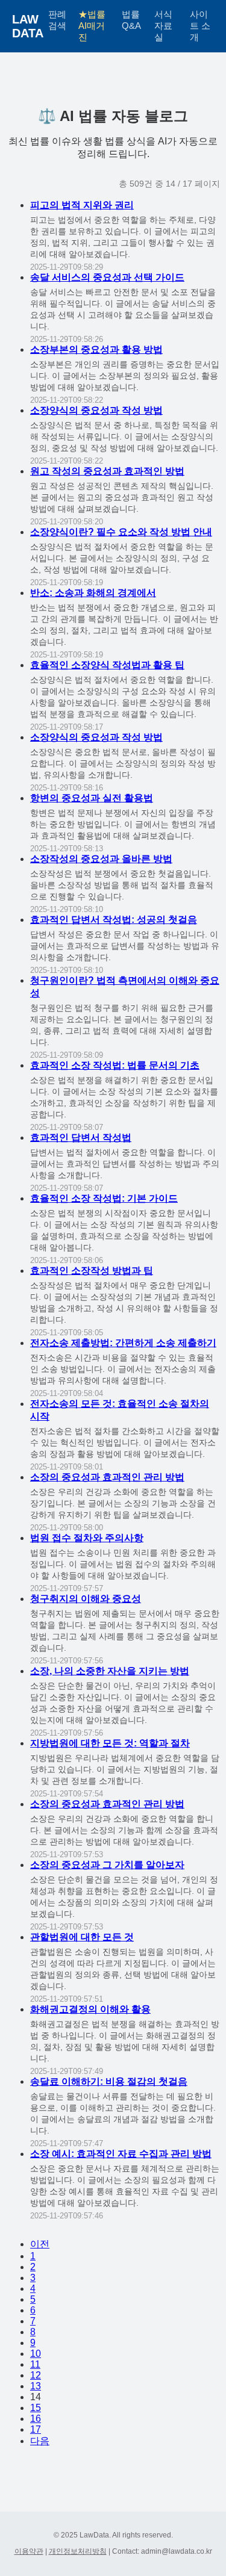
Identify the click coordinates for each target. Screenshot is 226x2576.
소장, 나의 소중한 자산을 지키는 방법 (110, 1671)
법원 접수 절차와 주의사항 (87, 1538)
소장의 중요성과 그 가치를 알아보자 (107, 1865)
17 (36, 2429)
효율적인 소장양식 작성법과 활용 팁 (107, 665)
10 (36, 2354)
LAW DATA (28, 26)
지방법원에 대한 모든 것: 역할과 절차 (110, 1743)
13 (36, 2386)
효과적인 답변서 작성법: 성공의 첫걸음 (114, 920)
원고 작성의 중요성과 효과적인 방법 (107, 471)
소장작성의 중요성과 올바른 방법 (101, 859)
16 (36, 2419)
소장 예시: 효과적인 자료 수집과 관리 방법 (121, 2154)
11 (35, 2364)
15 (36, 2408)
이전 (40, 2244)
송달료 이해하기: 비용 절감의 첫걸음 (109, 2081)
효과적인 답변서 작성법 (81, 1137)
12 (36, 2375)
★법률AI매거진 (92, 26)
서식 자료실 (163, 26)
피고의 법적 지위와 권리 (82, 205)
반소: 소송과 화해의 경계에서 (93, 593)
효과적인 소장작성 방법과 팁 (92, 1271)
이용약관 (29, 2551)
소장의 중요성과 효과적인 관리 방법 (107, 1477)
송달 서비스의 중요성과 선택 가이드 (107, 277)
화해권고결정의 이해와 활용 (90, 2009)
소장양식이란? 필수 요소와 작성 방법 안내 (121, 532)
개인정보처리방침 (78, 2551)
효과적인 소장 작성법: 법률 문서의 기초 (115, 1065)
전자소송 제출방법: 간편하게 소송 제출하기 (123, 1343)
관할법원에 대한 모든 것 (82, 1937)
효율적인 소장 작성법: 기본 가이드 (104, 1198)
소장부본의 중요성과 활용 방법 (96, 349)
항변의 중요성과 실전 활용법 (92, 798)
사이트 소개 (200, 26)
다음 (40, 2441)
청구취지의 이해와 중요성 (86, 1599)
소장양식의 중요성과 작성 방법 (96, 410)
